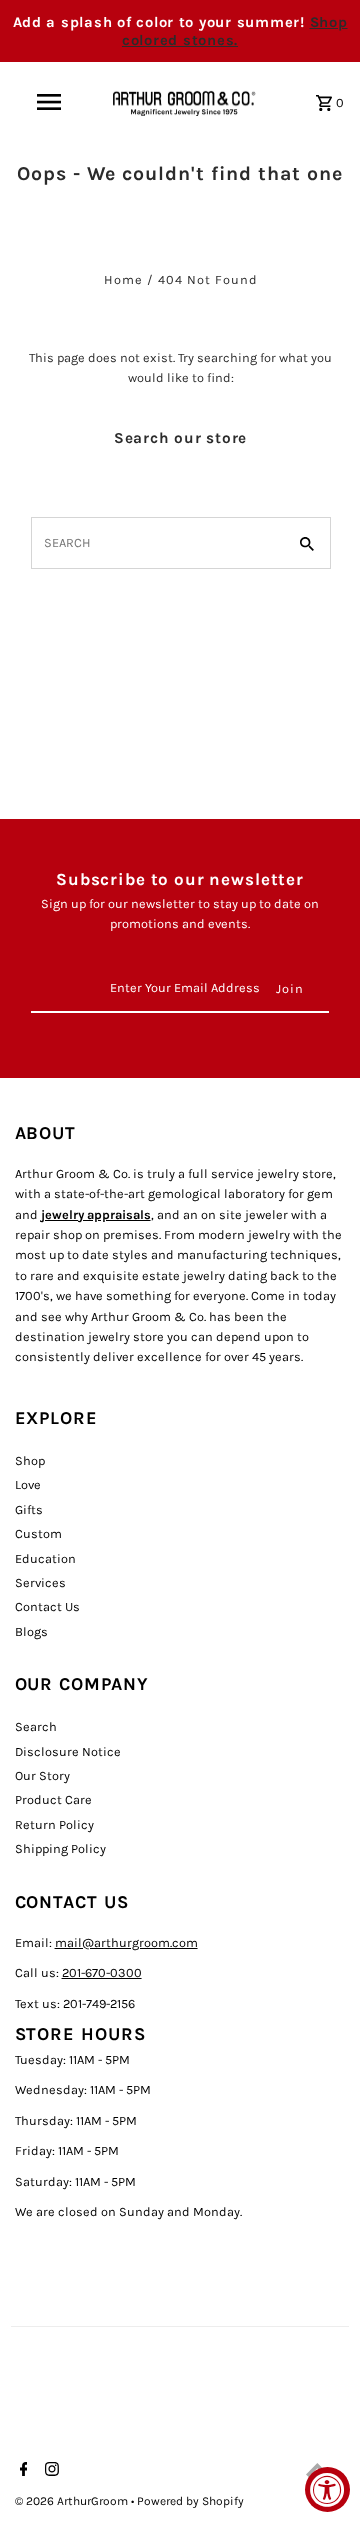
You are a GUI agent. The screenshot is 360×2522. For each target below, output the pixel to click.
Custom (38, 1533)
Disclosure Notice (68, 1751)
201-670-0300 (102, 1972)
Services (40, 1582)
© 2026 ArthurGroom (73, 2501)
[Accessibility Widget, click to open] (327, 2489)
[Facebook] (21, 2471)
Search (36, 1726)
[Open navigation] (48, 102)
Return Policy (54, 1824)
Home (123, 279)
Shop (30, 1460)
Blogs (31, 1631)
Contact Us (47, 1606)
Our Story (42, 1775)
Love (28, 1484)
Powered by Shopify (190, 2501)
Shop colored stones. (235, 31)
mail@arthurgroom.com (126, 1942)
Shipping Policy (60, 1848)
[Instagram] (49, 2471)
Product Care (53, 1799)
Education (45, 1558)
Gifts (29, 1509)
